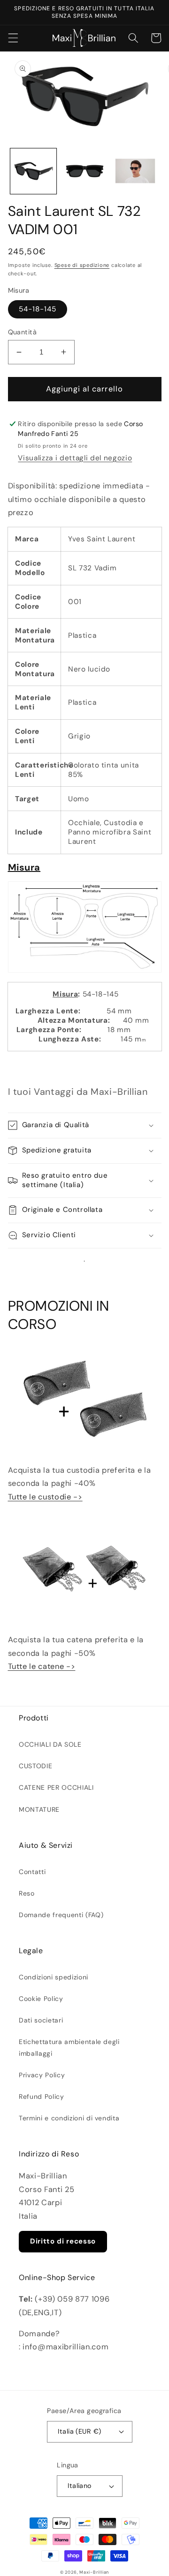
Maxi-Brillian (94, 2572)
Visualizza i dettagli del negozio (75, 458)
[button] (13, 38)
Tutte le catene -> (42, 1666)
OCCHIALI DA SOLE (50, 1744)
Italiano (80, 2486)
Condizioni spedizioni (54, 1977)
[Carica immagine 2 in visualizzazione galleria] (84, 171)
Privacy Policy (42, 2075)
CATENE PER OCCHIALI (56, 1787)
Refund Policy (42, 2096)
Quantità (23, 332)
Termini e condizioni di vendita (69, 2118)
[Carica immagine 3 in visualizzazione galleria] (135, 171)
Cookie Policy (41, 1999)
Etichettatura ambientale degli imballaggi (69, 2047)
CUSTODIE (35, 1766)
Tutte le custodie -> (45, 1497)
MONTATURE (39, 1809)
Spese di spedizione (82, 265)
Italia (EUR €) (79, 2431)
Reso (27, 1893)
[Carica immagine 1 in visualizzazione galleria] (33, 171)
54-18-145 (38, 309)
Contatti (32, 1872)
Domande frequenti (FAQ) (61, 1915)
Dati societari (41, 2020)
